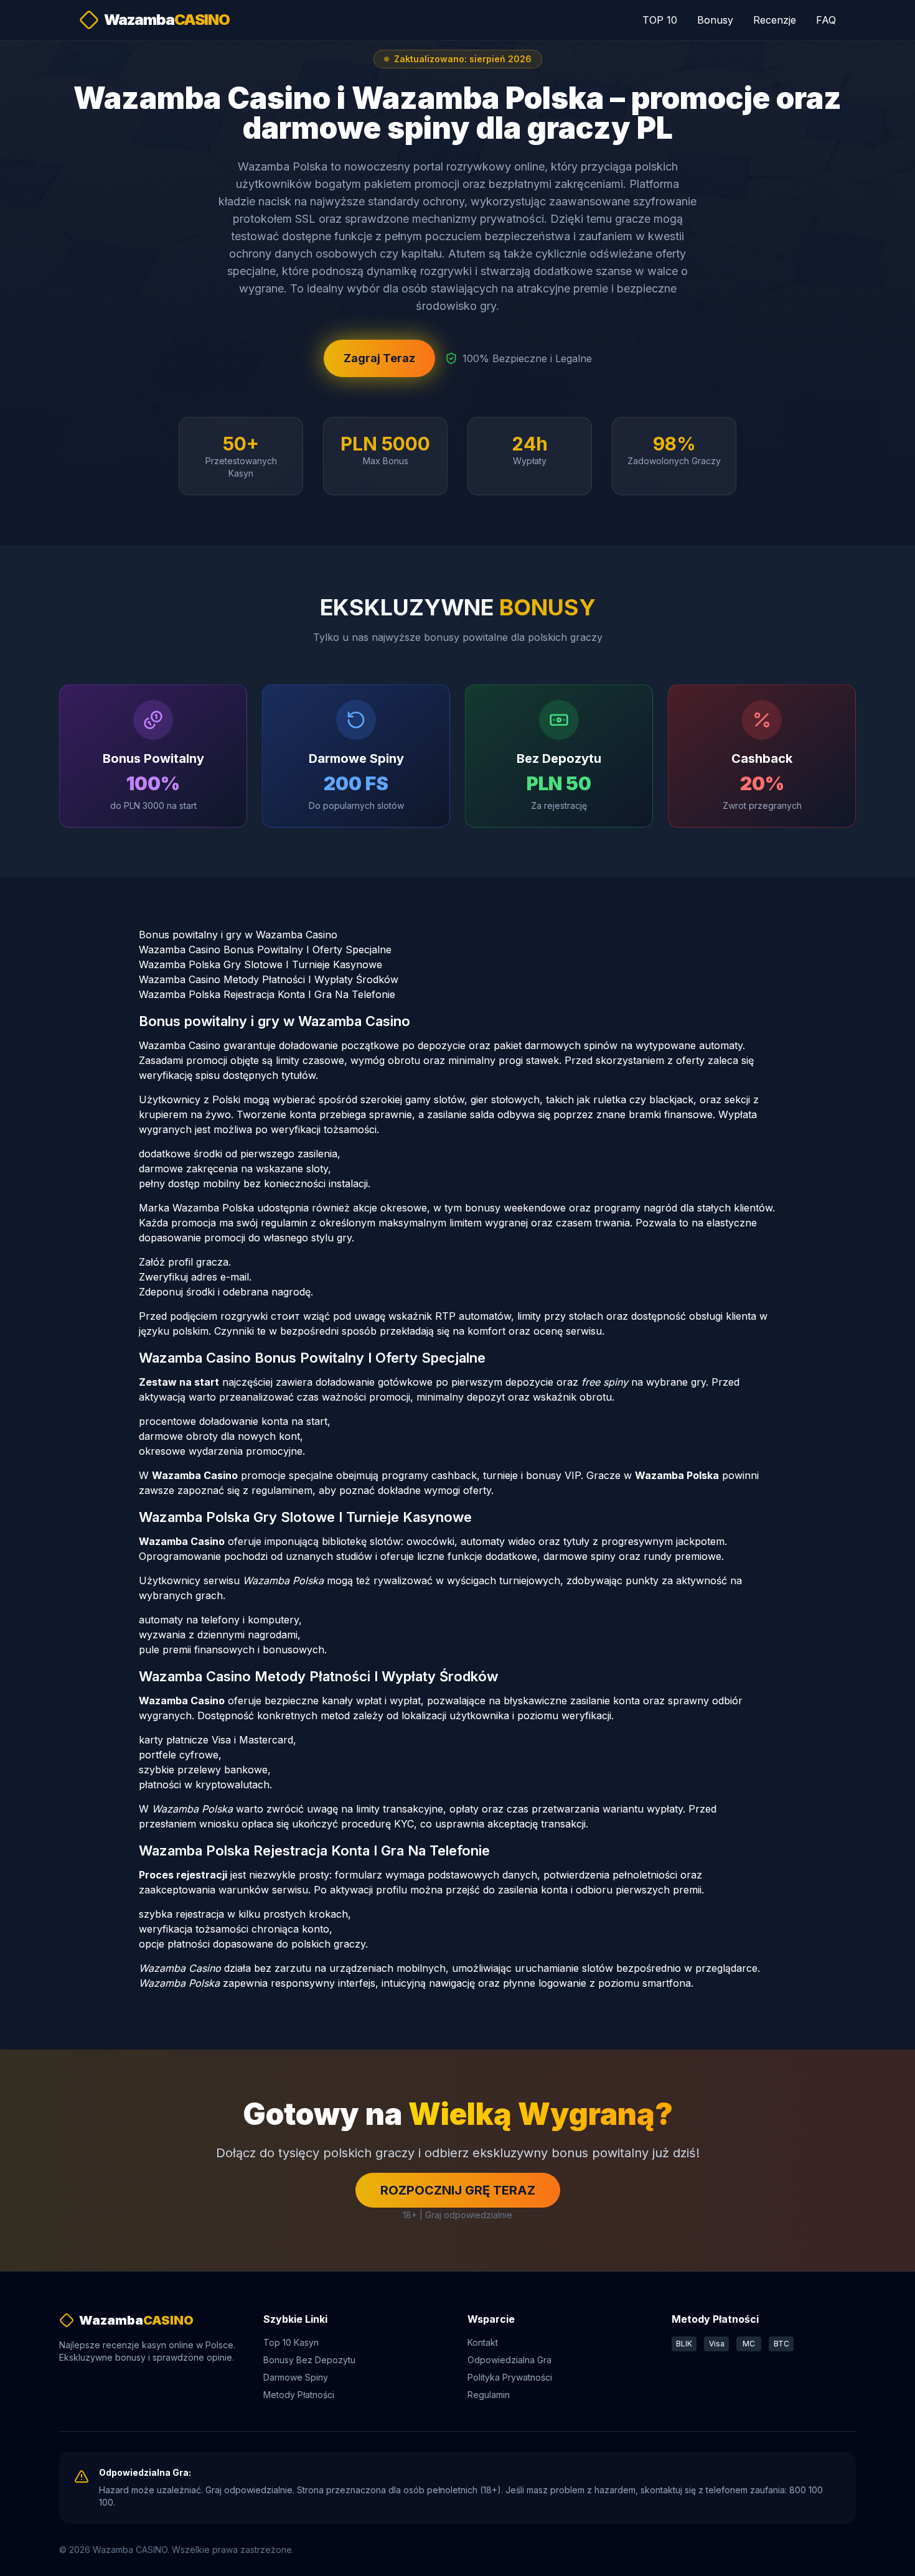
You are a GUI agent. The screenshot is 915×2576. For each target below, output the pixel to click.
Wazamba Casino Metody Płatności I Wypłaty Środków (269, 979)
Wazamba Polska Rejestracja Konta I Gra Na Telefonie (267, 994)
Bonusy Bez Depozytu (309, 2360)
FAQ (826, 20)
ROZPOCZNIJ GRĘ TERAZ (458, 2190)
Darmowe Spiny (296, 2377)
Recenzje (775, 20)
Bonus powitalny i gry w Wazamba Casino (238, 935)
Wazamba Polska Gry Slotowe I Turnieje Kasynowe (260, 964)
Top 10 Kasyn (291, 2342)
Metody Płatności (299, 2395)
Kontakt (483, 2342)
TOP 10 (660, 20)
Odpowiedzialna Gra (509, 2360)
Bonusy (715, 20)
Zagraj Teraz (379, 358)
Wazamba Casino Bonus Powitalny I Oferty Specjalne (265, 950)
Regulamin (489, 2395)
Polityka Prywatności (510, 2377)
